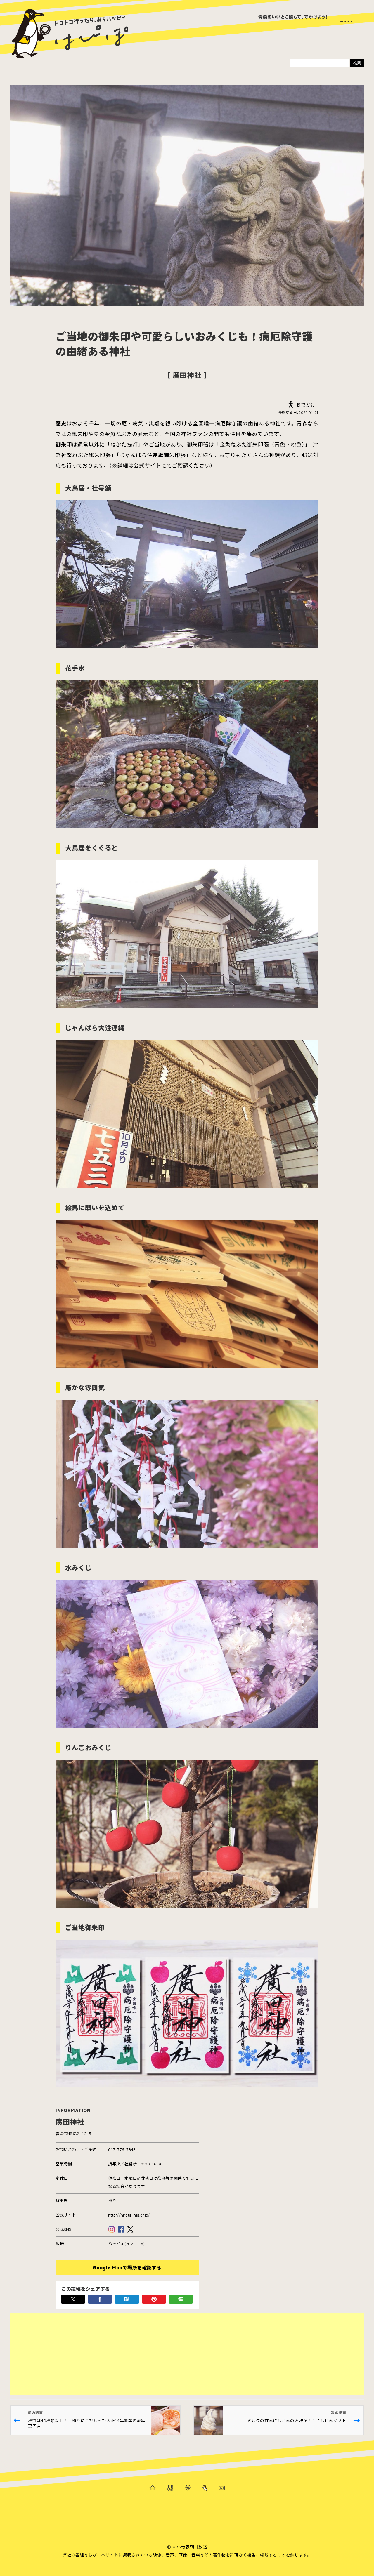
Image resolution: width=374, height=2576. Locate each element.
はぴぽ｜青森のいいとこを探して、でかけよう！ (70, 34)
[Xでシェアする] (73, 2299)
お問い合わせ (222, 2488)
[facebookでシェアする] (100, 2299)
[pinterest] (154, 2299)
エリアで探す (188, 2488)
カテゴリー (170, 2488)
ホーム (153, 2488)
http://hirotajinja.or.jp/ (129, 2215)
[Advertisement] (186, 2354)
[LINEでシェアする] (181, 2299)
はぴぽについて (205, 2488)
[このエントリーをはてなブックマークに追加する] (127, 2299)
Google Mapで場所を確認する (127, 2268)
